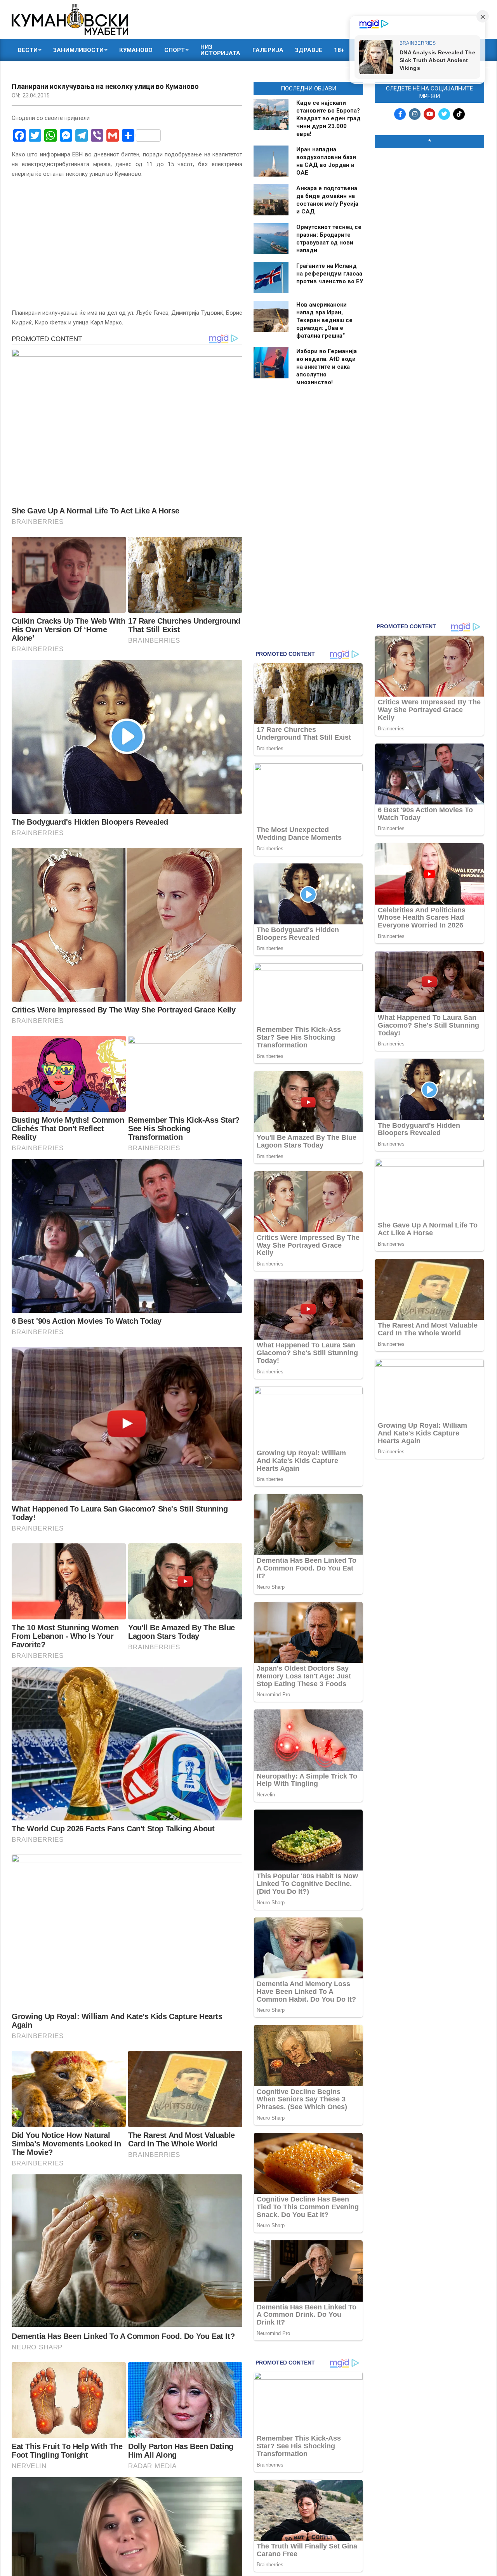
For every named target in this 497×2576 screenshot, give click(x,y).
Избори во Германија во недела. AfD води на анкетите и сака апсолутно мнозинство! (327, 367)
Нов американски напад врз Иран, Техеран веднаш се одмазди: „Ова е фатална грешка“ (324, 320)
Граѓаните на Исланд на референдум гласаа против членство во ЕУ (330, 274)
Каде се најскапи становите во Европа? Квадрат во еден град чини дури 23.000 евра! (328, 118)
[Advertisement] (429, 272)
